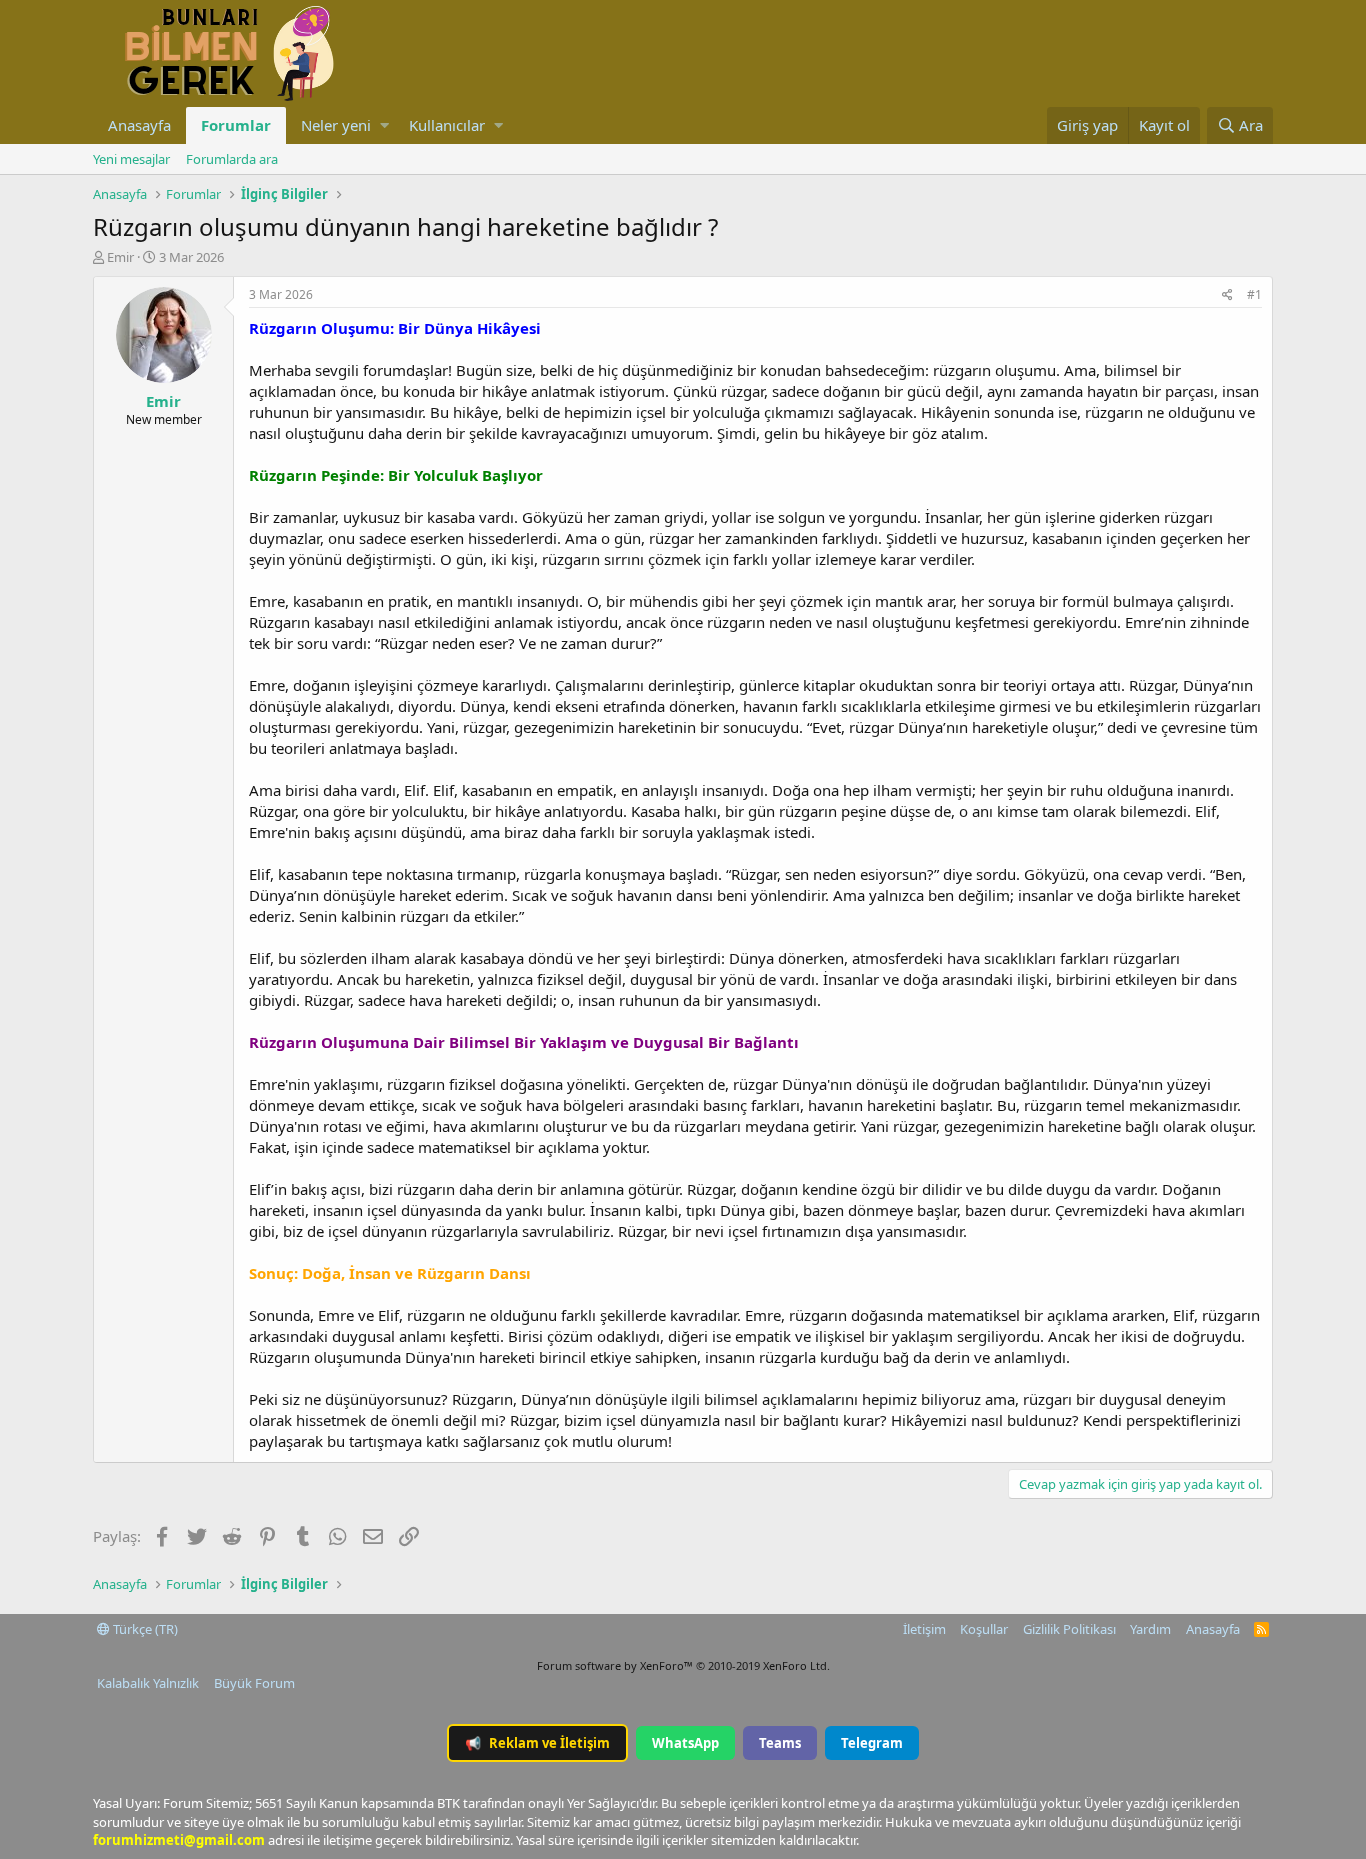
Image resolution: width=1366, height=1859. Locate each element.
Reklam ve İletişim (537, 1743)
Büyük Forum (254, 1683)
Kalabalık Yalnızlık (148, 1683)
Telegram (872, 1743)
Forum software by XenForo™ (683, 1665)
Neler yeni (336, 125)
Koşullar (984, 1629)
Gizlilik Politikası (1069, 1629)
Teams (780, 1743)
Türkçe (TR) (144, 1629)
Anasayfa (139, 125)
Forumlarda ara (232, 159)
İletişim (924, 1629)
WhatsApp (685, 1743)
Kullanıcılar (447, 125)
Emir (120, 257)
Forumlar (236, 125)
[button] (384, 125)
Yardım (1150, 1629)
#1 (1254, 294)
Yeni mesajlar (131, 159)
